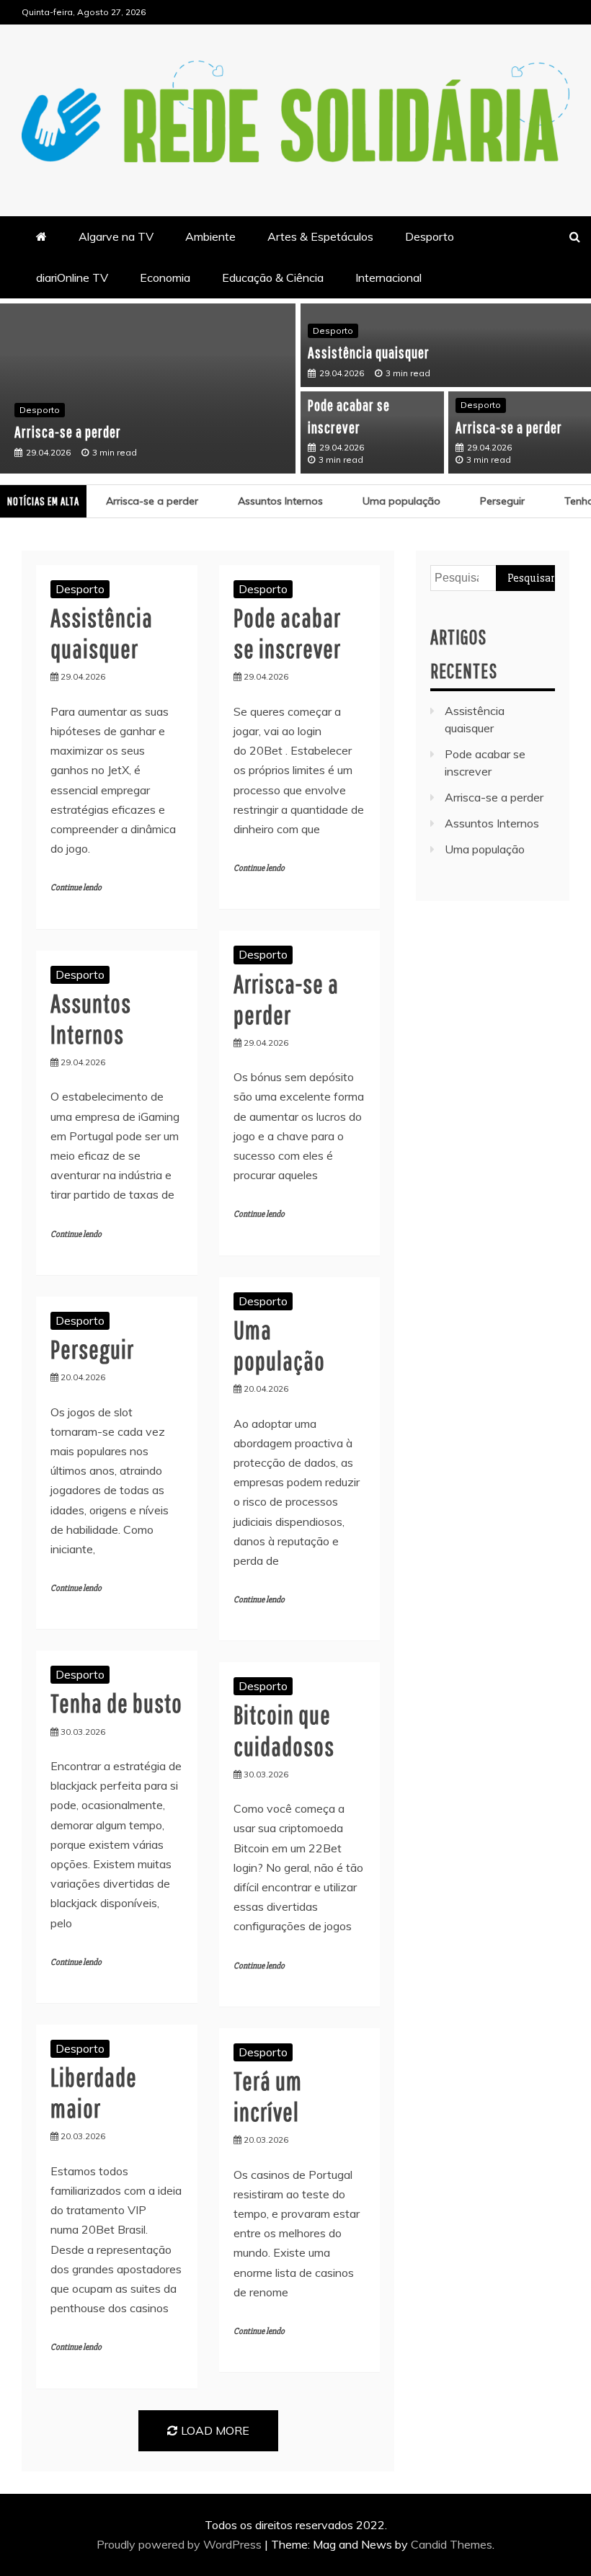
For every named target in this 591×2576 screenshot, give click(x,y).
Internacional (388, 277)
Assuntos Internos (268, 501)
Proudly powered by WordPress (181, 2544)
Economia (165, 277)
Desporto (430, 236)
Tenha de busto (116, 1703)
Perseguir (490, 501)
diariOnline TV (72, 277)
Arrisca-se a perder (68, 431)
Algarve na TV (116, 236)
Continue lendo (76, 888)
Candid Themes (452, 2544)
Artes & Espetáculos (320, 236)
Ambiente (210, 236)
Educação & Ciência (273, 277)
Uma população (389, 501)
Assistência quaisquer (369, 352)
